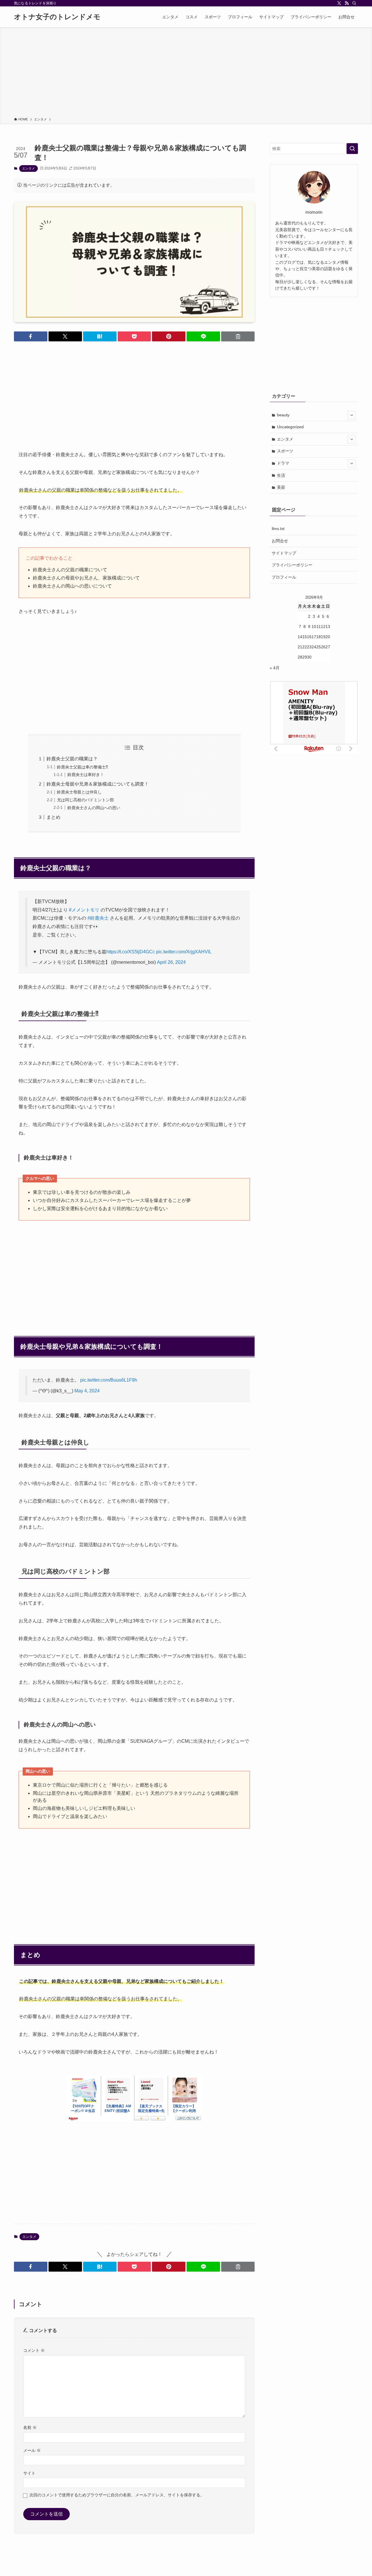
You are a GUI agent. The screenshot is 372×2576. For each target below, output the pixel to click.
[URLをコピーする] (238, 336)
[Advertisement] (186, 73)
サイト (29, 2473)
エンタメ (28, 168)
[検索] (354, 3)
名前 (30, 2427)
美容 (281, 487)
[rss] (347, 3)
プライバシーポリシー (292, 565)
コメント (34, 2350)
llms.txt (278, 529)
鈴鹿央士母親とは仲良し (79, 792)
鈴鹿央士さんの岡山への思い (94, 808)
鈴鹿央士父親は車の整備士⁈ (82, 767)
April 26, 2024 (171, 962)
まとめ (53, 817)
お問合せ (280, 541)
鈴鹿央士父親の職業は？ (72, 759)
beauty (283, 415)
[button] (31, 336)
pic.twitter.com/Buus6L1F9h (109, 1380)
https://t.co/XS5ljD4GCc (131, 952)
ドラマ (283, 463)
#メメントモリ (84, 910)
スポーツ (285, 451)
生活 (281, 475)
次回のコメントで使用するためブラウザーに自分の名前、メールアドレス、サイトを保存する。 (117, 2495)
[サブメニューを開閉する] (352, 415)
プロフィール (284, 577)
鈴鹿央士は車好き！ (86, 775)
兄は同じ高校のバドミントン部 (85, 800)
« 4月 (275, 668)
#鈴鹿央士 (98, 918)
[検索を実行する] (352, 149)
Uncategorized (290, 427)
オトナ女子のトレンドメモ (57, 17)
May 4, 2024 (87, 1391)
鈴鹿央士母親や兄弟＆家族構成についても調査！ (98, 784)
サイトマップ (284, 553)
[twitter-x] (339, 3)
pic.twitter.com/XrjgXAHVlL (184, 952)
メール (32, 2450)
